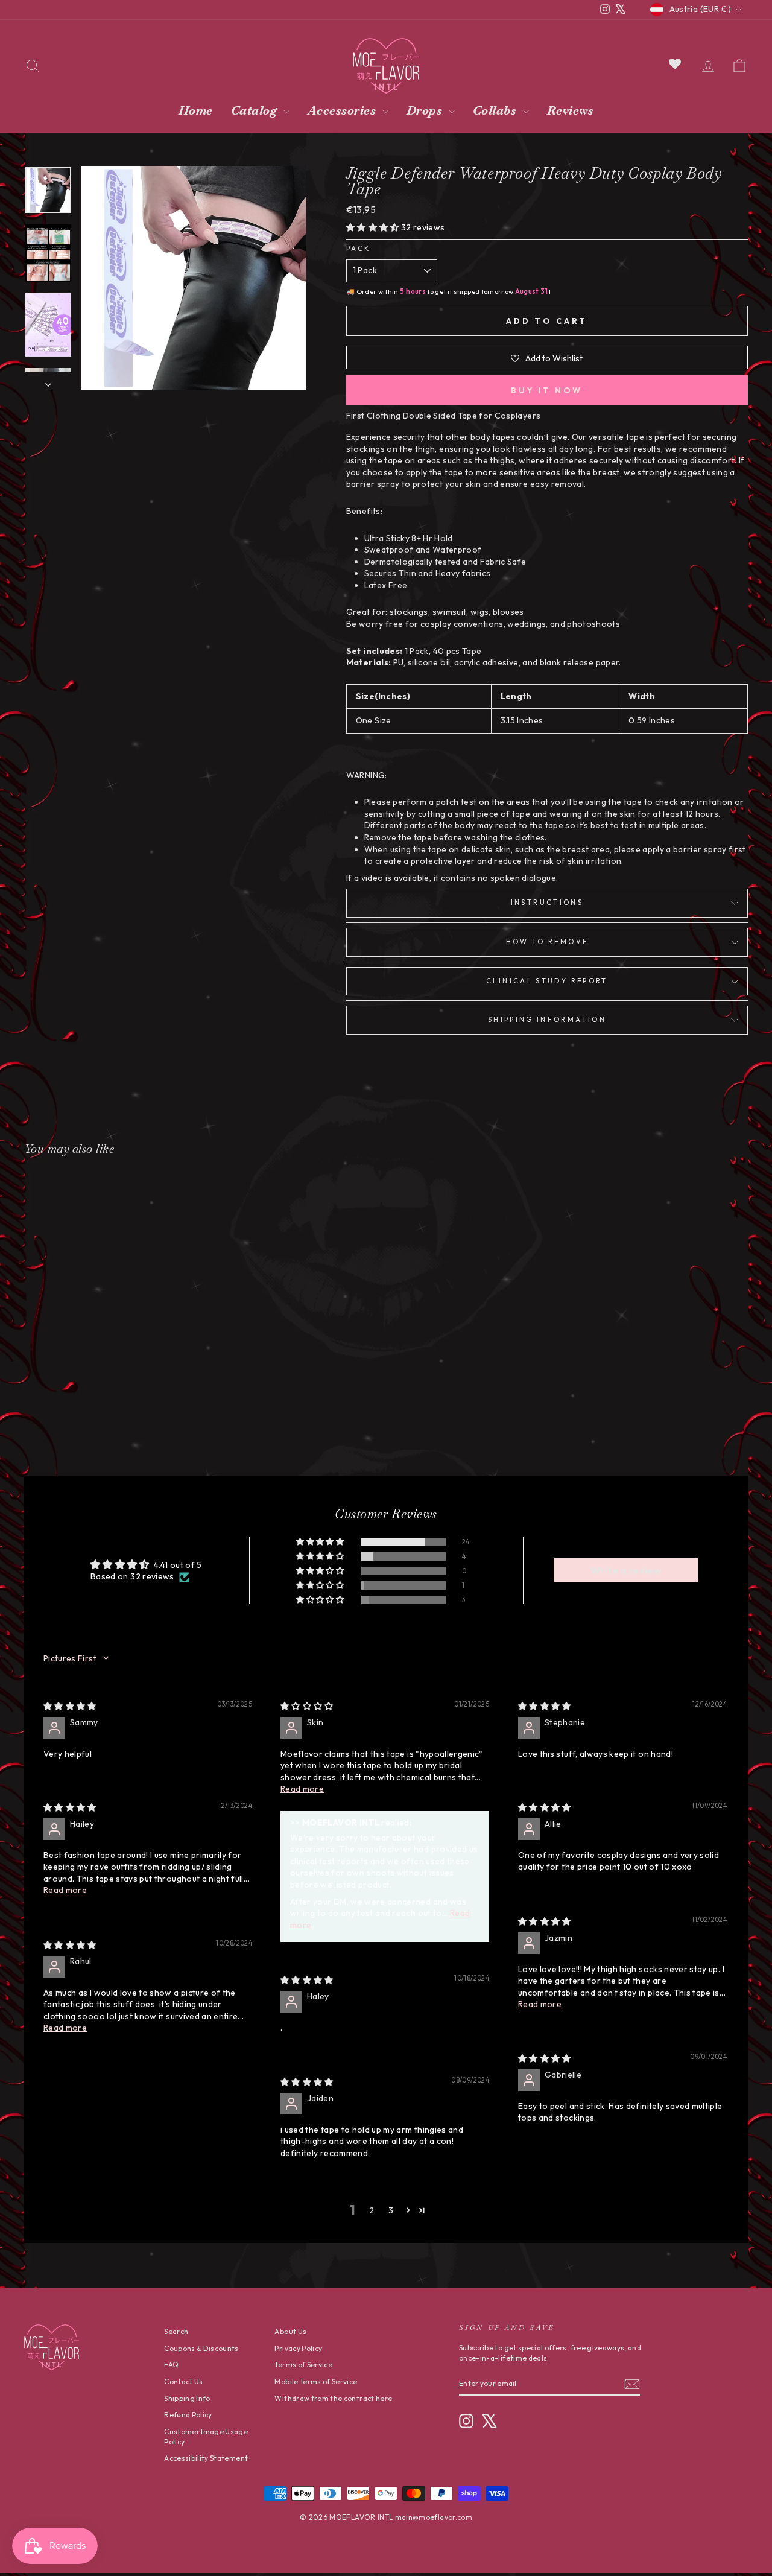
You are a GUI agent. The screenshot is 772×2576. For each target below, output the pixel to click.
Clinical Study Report (547, 981)
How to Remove (547, 942)
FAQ (171, 2365)
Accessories (343, 110)
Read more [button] (302, 1789)
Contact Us (184, 2381)
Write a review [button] (626, 1570)
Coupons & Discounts (201, 2348)
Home (196, 110)
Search (176, 2331)
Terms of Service (303, 2365)
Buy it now (547, 390)
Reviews (571, 110)
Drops (426, 110)
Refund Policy (188, 2415)
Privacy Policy (298, 2348)
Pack (358, 249)
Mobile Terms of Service (316, 2381)
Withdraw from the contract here (333, 2398)
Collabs (496, 110)
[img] (70, 1706)
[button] (374, 227)
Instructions (547, 903)
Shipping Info (187, 2398)
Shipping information (547, 1020)
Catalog (256, 110)
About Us (290, 2331)
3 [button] (391, 2210)
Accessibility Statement (206, 2458)
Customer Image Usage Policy (206, 2437)
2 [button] (372, 2210)
